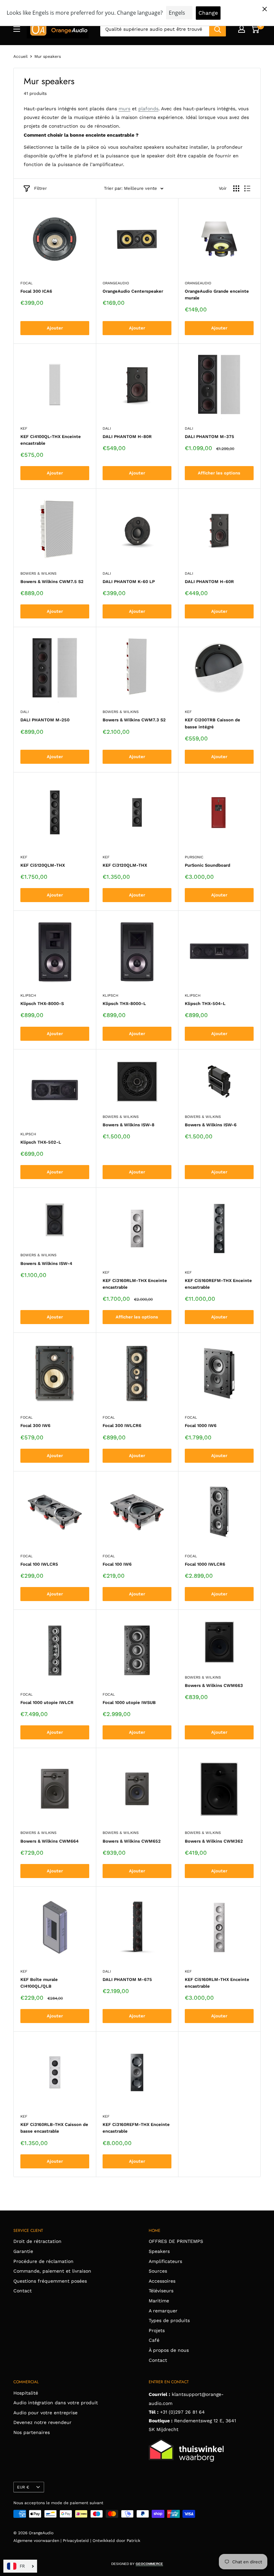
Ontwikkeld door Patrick (116, 2541)
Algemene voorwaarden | (38, 2541)
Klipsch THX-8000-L (124, 1004)
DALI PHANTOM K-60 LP (129, 582)
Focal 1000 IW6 (201, 1425)
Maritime (159, 2301)
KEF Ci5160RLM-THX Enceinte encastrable (217, 1983)
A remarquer (163, 2311)
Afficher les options (219, 473)
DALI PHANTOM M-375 (210, 437)
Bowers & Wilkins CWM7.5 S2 (52, 582)
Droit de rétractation (37, 2241)
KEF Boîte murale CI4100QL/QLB (39, 1983)
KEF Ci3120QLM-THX (125, 865)
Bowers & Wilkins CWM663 (214, 1685)
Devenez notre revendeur (42, 2422)
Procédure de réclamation (43, 2261)
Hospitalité (26, 2393)
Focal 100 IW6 (117, 1564)
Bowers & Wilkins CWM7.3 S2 (134, 720)
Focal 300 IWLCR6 (122, 1425)
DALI (107, 428)
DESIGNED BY (137, 2564)
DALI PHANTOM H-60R (209, 582)
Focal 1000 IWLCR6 (205, 1564)
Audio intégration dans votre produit (56, 2403)
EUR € (23, 2487)
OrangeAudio (116, 283)
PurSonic (194, 857)
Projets (157, 2330)
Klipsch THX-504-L (205, 1004)
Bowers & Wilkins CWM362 (214, 1841)
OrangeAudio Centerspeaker (133, 291)
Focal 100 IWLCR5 (39, 1564)
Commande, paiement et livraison (52, 2271)
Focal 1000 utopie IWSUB (129, 1702)
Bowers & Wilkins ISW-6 (211, 1125)
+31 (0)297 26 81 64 (182, 2412)
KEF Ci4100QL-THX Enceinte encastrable (51, 440)
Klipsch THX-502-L (41, 1142)
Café (154, 2340)
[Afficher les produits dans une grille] (236, 188)
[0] (255, 29)
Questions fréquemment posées (50, 2281)
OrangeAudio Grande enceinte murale (217, 295)
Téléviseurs (161, 2291)
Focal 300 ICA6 (36, 291)
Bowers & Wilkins (38, 574)
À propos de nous (169, 2350)
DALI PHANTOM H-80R (127, 437)
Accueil (21, 56)
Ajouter (55, 328)
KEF (24, 428)
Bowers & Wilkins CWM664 (49, 1841)
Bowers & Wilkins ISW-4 (46, 1263)
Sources (158, 2271)
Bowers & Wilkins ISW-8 (128, 1125)
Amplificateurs (165, 2261)
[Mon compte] (242, 29)
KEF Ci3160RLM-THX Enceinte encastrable (135, 1284)
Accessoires (162, 2281)
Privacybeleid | (78, 2541)
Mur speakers (48, 56)
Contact (23, 2291)
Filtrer (40, 188)
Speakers (159, 2251)
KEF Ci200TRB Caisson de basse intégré (213, 723)
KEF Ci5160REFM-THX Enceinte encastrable (218, 1284)
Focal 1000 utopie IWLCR (47, 1702)
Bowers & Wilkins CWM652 (132, 1841)
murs (124, 109)
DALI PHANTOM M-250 (45, 720)
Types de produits (169, 2320)
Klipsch (28, 995)
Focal (27, 283)
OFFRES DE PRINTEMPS (176, 2241)
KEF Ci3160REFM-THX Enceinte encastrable (136, 2128)
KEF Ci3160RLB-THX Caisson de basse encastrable (54, 2128)
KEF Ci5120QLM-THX (43, 865)
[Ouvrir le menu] (17, 29)
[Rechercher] (218, 29)
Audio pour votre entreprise (45, 2413)
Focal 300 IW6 (35, 1425)
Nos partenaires (32, 2432)
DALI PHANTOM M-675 (127, 1979)
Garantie (23, 2251)
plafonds (148, 109)
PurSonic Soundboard (208, 865)
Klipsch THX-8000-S (42, 1004)
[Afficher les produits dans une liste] (247, 188)
